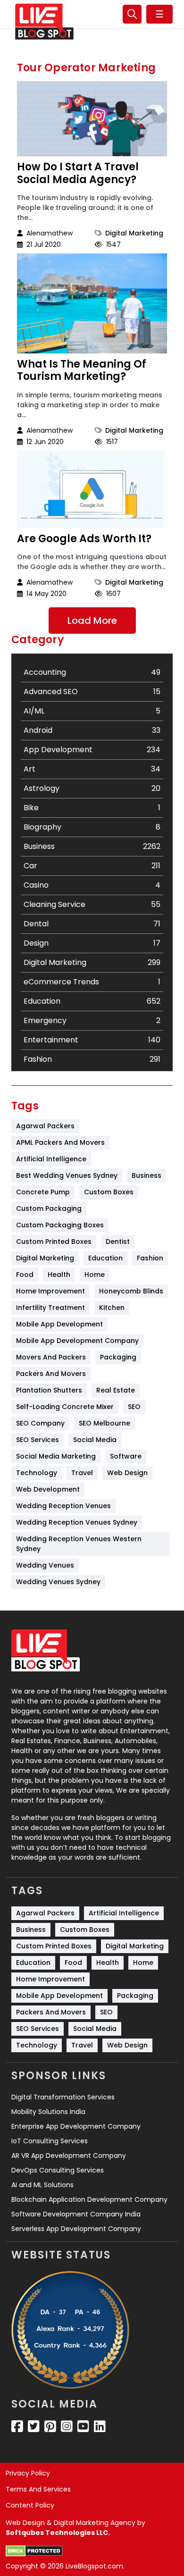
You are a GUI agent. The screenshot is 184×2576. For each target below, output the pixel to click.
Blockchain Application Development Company (89, 2199)
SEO (134, 1407)
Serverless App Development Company (76, 2229)
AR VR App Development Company (69, 2156)
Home (95, 1275)
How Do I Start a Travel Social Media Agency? (78, 173)
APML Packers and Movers (60, 1142)
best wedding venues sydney (67, 1175)
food (25, 1275)
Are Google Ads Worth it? (84, 539)
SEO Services (38, 1440)
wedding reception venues (63, 1506)
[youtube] (83, 2426)
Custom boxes (109, 1192)
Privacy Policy (28, 2473)
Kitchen (112, 1308)
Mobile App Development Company (77, 1341)
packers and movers (51, 1374)
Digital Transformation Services (63, 2097)
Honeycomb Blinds (131, 1291)
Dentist (118, 1242)
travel (82, 1473)
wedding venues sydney (58, 1582)
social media (95, 1440)
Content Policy (30, 2505)
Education (105, 1258)
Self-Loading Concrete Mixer (65, 1407)
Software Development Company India (76, 2214)
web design (127, 1473)
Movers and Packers (51, 1357)
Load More (92, 621)
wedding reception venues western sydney (80, 1544)
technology (37, 1473)
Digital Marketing (134, 233)
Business (146, 1175)
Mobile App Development (59, 1324)
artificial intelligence (51, 1159)
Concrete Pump (43, 1192)
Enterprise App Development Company (76, 2126)
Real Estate (116, 1390)
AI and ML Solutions (42, 2185)
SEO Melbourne (105, 1423)
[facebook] (17, 2426)
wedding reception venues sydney (77, 1522)
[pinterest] (50, 2426)
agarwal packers (45, 1126)
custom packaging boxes (60, 1225)
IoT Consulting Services (50, 2141)
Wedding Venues (45, 1565)
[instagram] (67, 2426)
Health (59, 1275)
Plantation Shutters (49, 1390)
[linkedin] (100, 2426)
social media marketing (56, 1456)
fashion (150, 1258)
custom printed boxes (54, 1242)
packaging (118, 1357)
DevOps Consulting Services (58, 2170)
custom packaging (49, 1208)
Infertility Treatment (50, 1308)
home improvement (50, 1291)
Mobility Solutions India (48, 2112)
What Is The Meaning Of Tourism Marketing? (82, 371)
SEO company (40, 1423)
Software (126, 1456)
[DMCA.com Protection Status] (34, 2551)
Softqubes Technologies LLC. (58, 2533)
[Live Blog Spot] (44, 22)
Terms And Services (38, 2489)
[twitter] (34, 2426)
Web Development (48, 1489)
